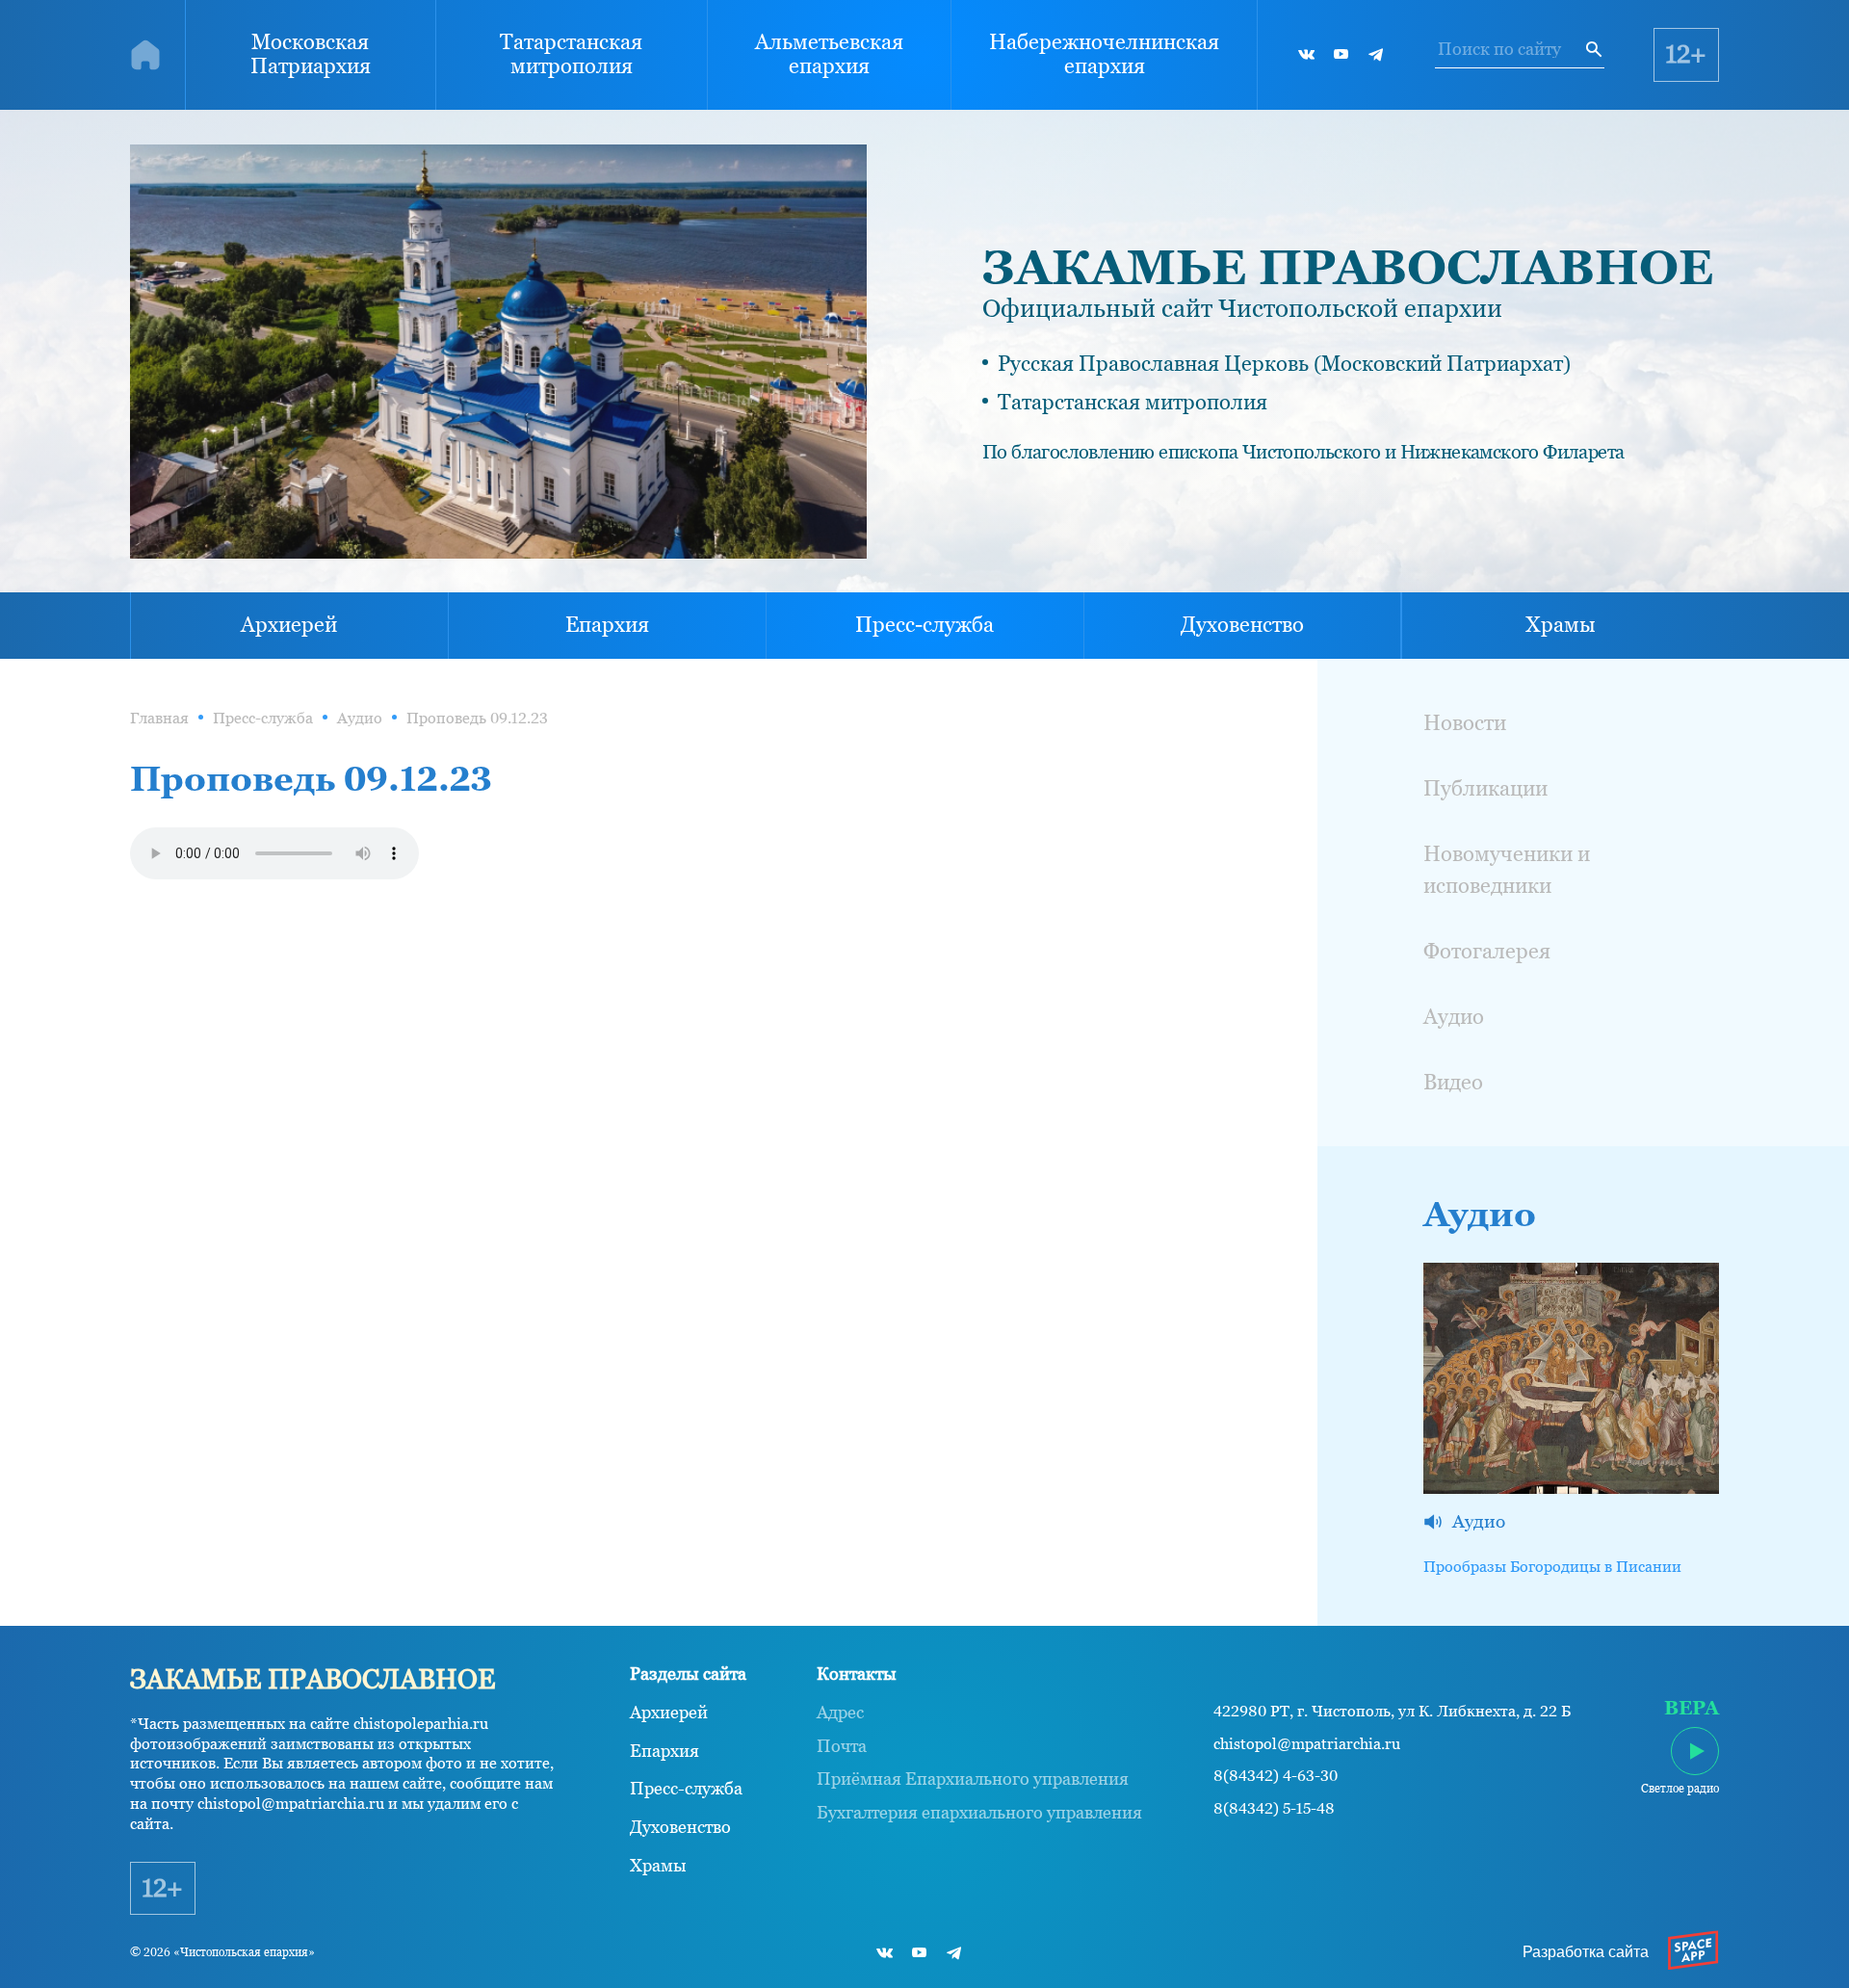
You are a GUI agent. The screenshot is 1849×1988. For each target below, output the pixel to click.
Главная (159, 718)
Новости (1465, 723)
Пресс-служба (924, 625)
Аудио (360, 718)
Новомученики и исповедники (1507, 870)
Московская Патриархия (311, 54)
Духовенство (1242, 625)
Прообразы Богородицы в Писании (1552, 1567)
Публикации (1485, 788)
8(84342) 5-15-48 (1274, 1809)
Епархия (607, 625)
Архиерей (289, 625)
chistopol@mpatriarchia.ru (1307, 1744)
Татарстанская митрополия (571, 54)
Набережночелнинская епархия (1104, 54)
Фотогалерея (1487, 951)
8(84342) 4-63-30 (1276, 1776)
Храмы (1561, 625)
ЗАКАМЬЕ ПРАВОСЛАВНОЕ (1348, 267)
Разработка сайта (1586, 1952)
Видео (1453, 1082)
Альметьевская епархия (829, 54)
